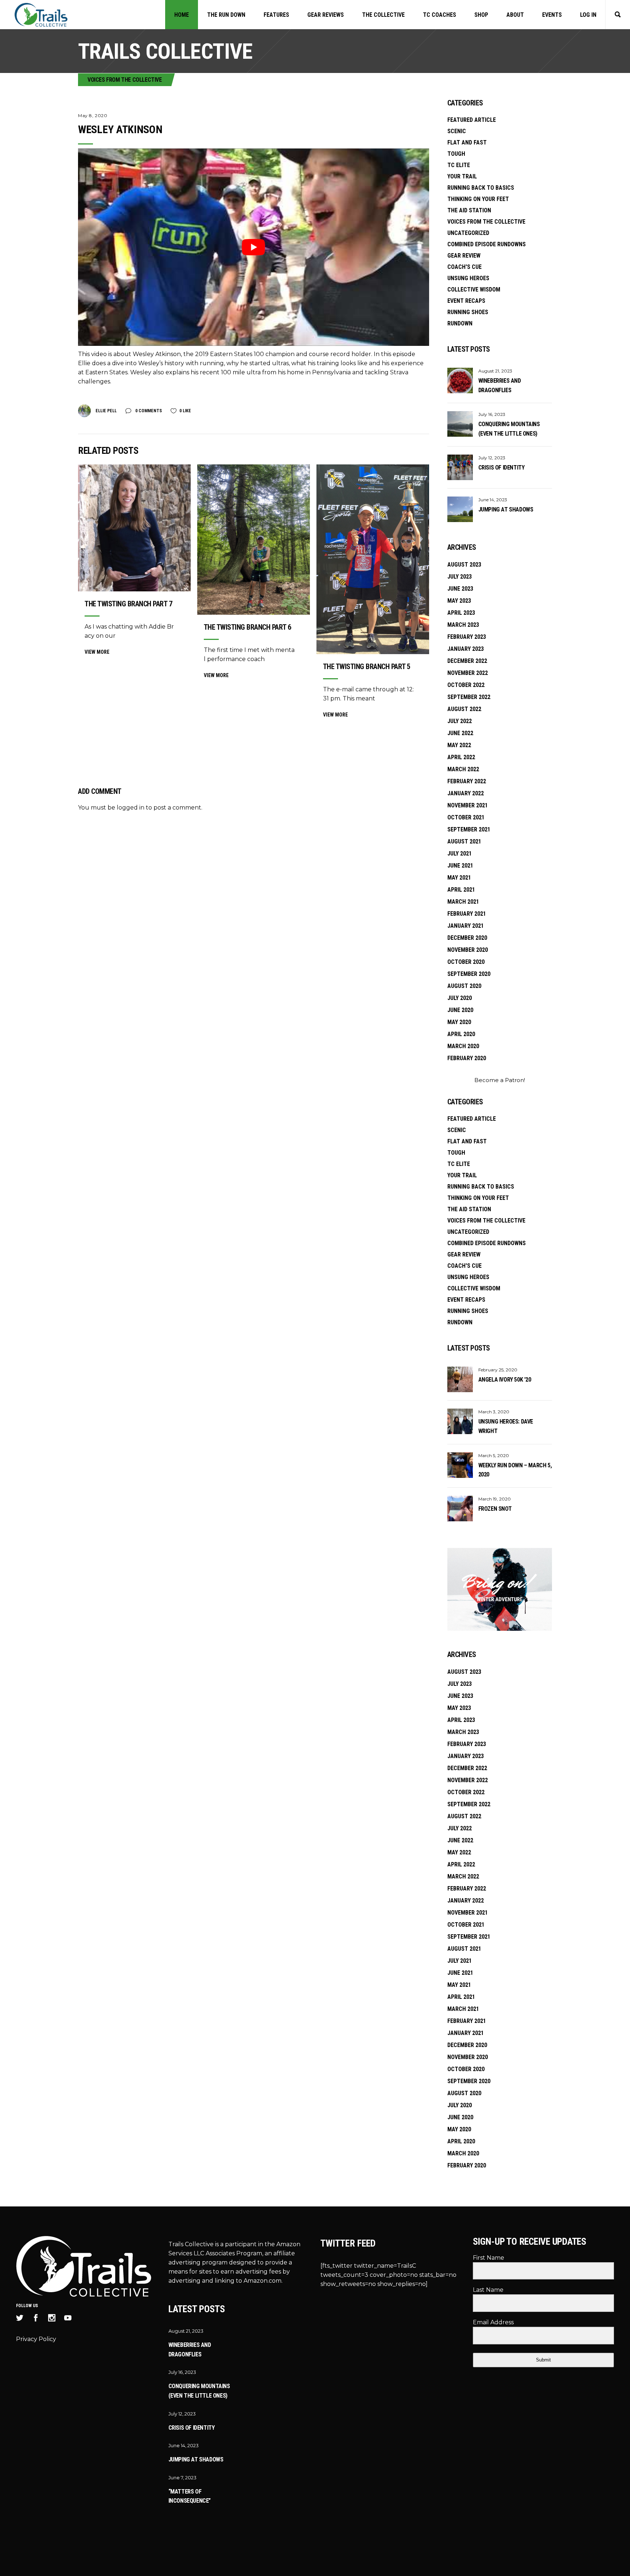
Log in (588, 15)
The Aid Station (469, 210)
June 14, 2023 (493, 500)
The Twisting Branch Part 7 (128, 604)
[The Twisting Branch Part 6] (254, 540)
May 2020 (459, 1022)
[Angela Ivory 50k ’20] (460, 1379)
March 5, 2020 (494, 1455)
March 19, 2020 (495, 1499)
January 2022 (466, 793)
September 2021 (469, 829)
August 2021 (464, 841)
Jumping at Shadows (506, 509)
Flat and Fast (467, 142)
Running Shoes (468, 312)
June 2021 (460, 866)
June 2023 (460, 589)
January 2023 (466, 649)
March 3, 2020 (494, 1412)
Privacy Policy (36, 2339)
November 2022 (468, 673)
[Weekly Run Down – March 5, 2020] (460, 1465)
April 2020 (461, 1034)
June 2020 (460, 1010)
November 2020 (468, 950)
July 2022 (460, 721)
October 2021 (466, 817)
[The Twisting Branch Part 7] (134, 528)
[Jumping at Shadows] (460, 509)
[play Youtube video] (254, 247)
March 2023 (463, 625)
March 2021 (463, 902)
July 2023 (460, 577)
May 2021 (459, 878)
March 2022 (463, 769)
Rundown (460, 323)
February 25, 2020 (498, 1370)
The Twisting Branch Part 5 (367, 667)
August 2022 (464, 709)
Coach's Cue (464, 267)
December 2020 (467, 938)
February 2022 (467, 781)
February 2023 (467, 637)
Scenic (457, 131)
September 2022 (469, 697)
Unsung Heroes (468, 278)
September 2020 (469, 974)
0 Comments (148, 411)
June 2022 (460, 733)
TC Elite (459, 165)
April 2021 (461, 890)
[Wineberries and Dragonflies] (460, 381)
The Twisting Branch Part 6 (248, 627)
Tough (456, 154)
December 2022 (467, 661)
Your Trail (462, 176)
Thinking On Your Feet (478, 199)
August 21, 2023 (495, 371)
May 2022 (459, 745)
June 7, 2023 (182, 2477)
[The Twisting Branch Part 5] (373, 559)
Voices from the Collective (125, 80)
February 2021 (467, 914)
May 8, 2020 (93, 115)
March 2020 (463, 1046)
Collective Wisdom (474, 289)
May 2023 (459, 601)
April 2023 (461, 613)
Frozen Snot (495, 1509)
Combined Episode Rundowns (487, 244)
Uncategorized (468, 233)
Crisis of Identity (501, 468)
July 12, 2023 (492, 458)
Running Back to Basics (481, 188)
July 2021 (460, 853)
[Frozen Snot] (460, 1509)
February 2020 (467, 1058)
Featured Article (472, 120)
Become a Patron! (500, 1080)
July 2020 (460, 998)
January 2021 (466, 926)
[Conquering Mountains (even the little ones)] (460, 424)
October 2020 (466, 962)
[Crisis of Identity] (460, 467)
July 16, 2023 (492, 414)
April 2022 (461, 757)
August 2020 (464, 986)
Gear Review (464, 256)
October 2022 (466, 685)
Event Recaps (466, 301)
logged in (131, 808)
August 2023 (464, 565)
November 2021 (468, 805)
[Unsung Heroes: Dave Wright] (460, 1421)
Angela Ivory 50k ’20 (505, 1380)
